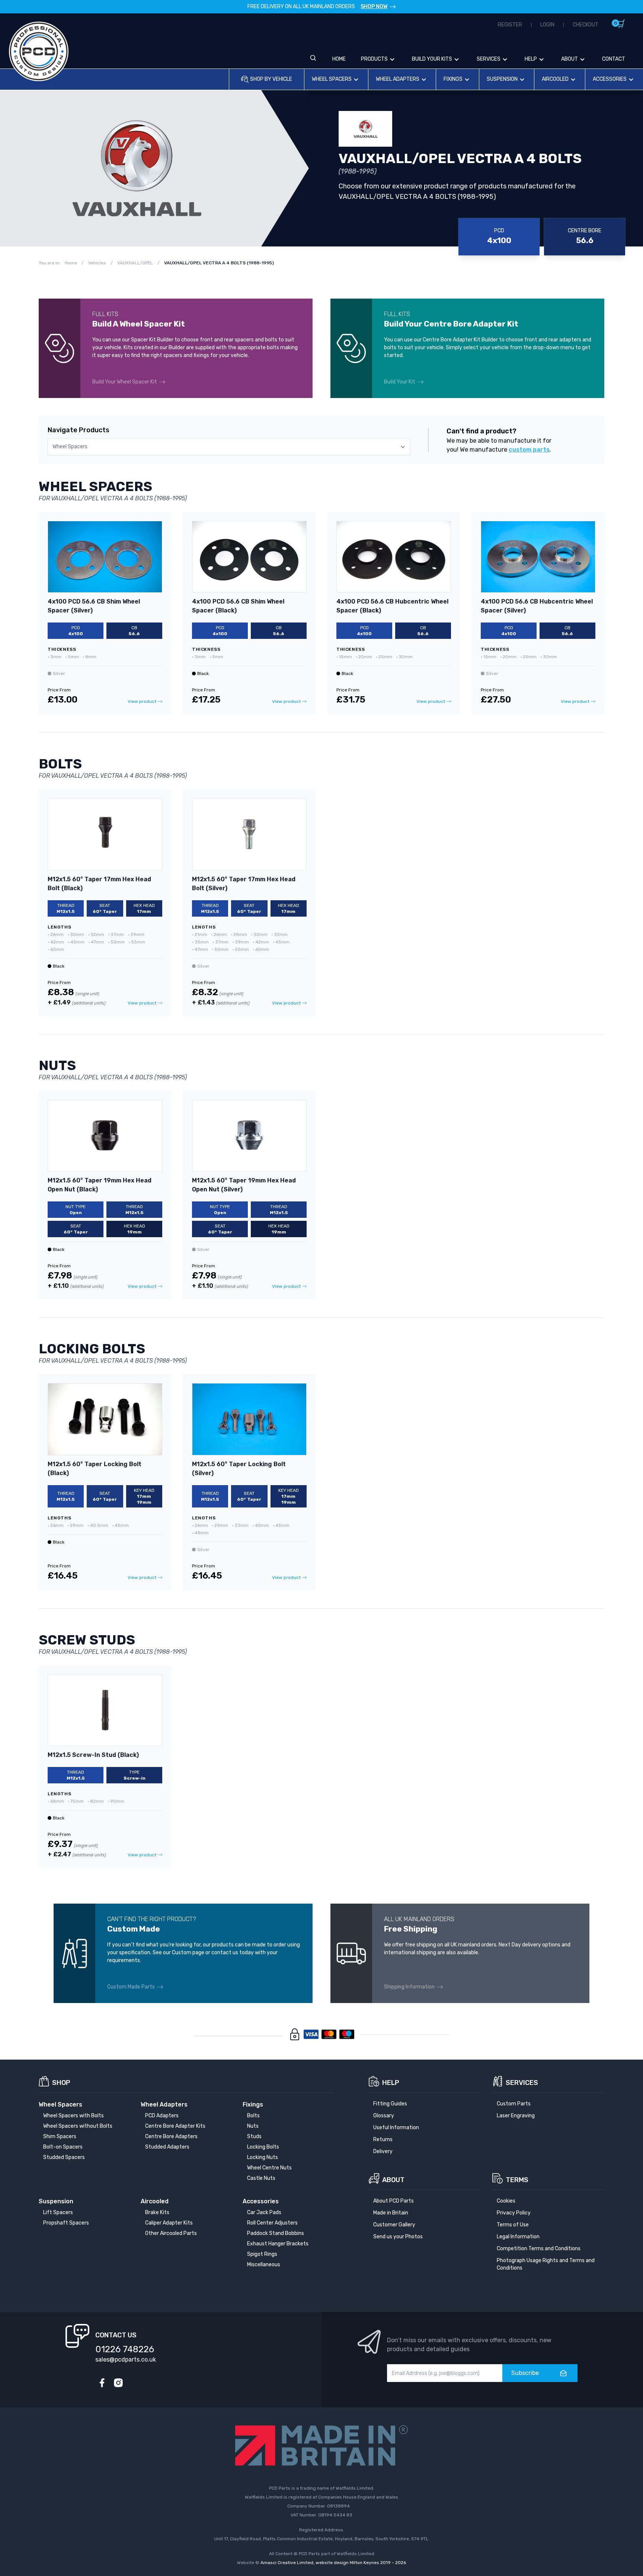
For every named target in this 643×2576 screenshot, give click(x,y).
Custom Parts (514, 2104)
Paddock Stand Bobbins (276, 2233)
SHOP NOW (374, 7)
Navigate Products (79, 430)
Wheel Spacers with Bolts (73, 2116)
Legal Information (518, 2237)
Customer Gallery (394, 2225)
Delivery (383, 2151)
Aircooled (555, 79)
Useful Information (396, 2128)
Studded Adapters (167, 2147)
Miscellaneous (264, 2265)
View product (142, 701)
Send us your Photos (398, 2237)
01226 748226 (125, 2349)
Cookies (506, 2201)
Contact (614, 59)
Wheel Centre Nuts (269, 2168)
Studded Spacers (64, 2157)
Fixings (453, 79)
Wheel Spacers (332, 79)
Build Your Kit (400, 382)
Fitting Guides (390, 2104)
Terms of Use (513, 2225)
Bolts (253, 2116)
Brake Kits (157, 2212)
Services (489, 59)
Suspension (502, 79)
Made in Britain (391, 2213)
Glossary (384, 2116)
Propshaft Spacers (66, 2223)
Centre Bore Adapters (171, 2136)
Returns (383, 2139)
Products (374, 59)
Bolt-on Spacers (63, 2147)
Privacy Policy (514, 2213)
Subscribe (525, 2373)
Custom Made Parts (131, 1987)
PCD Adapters (162, 2116)
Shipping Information (409, 1987)
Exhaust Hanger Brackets (278, 2244)
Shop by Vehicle (271, 79)
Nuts (253, 2126)
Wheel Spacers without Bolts (78, 2126)
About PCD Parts (394, 2201)
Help (531, 59)
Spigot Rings (262, 2254)
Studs (254, 2136)
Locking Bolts (263, 2147)
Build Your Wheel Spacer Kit (125, 382)
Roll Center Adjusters (272, 2223)
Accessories (610, 79)
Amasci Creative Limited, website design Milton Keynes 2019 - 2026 (333, 2563)
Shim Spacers (60, 2136)
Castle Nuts (261, 2178)
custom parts (529, 450)
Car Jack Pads (264, 2212)
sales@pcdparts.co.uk (126, 2360)
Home (339, 59)
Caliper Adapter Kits (169, 2223)
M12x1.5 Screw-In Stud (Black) (93, 1755)
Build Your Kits (432, 59)
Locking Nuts (263, 2157)
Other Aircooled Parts (171, 2233)
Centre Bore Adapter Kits (175, 2126)
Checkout (586, 25)
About (570, 59)
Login (547, 25)
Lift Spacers (58, 2212)
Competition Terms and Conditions (539, 2249)
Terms (517, 2180)
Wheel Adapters (398, 79)
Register (510, 25)
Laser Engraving (516, 2116)
